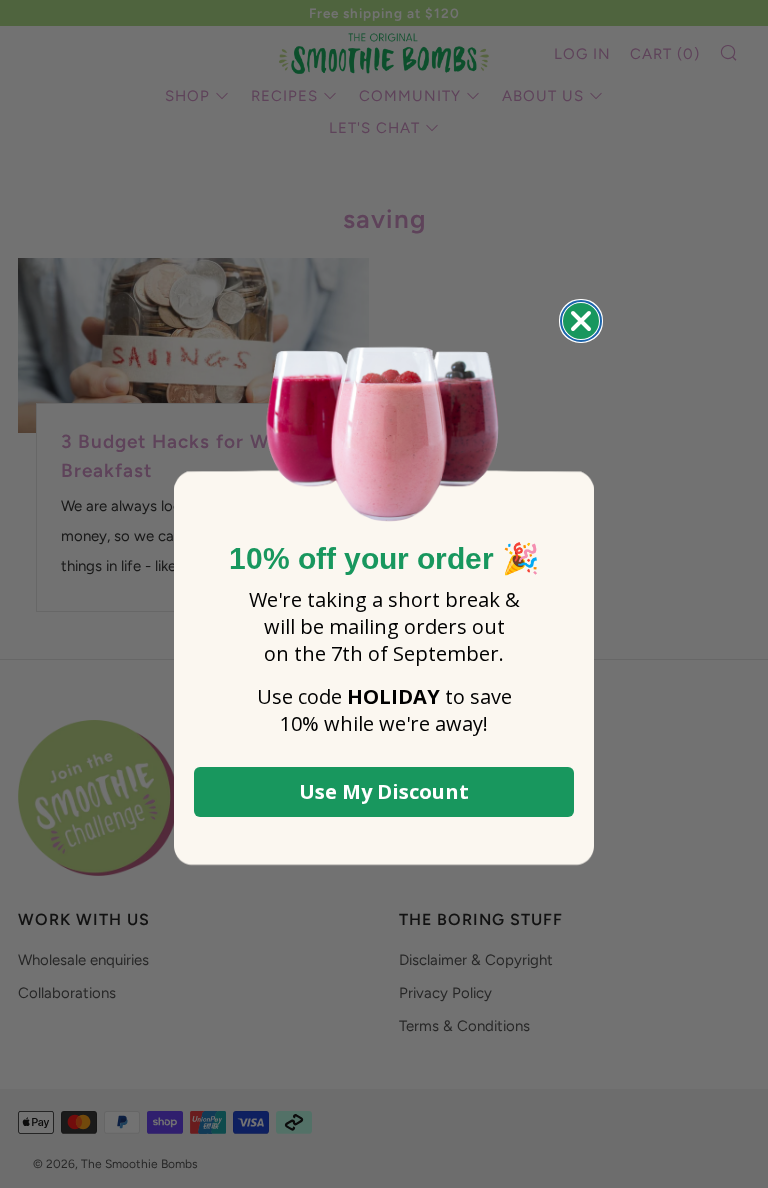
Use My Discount (384, 791)
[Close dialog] (581, 321)
